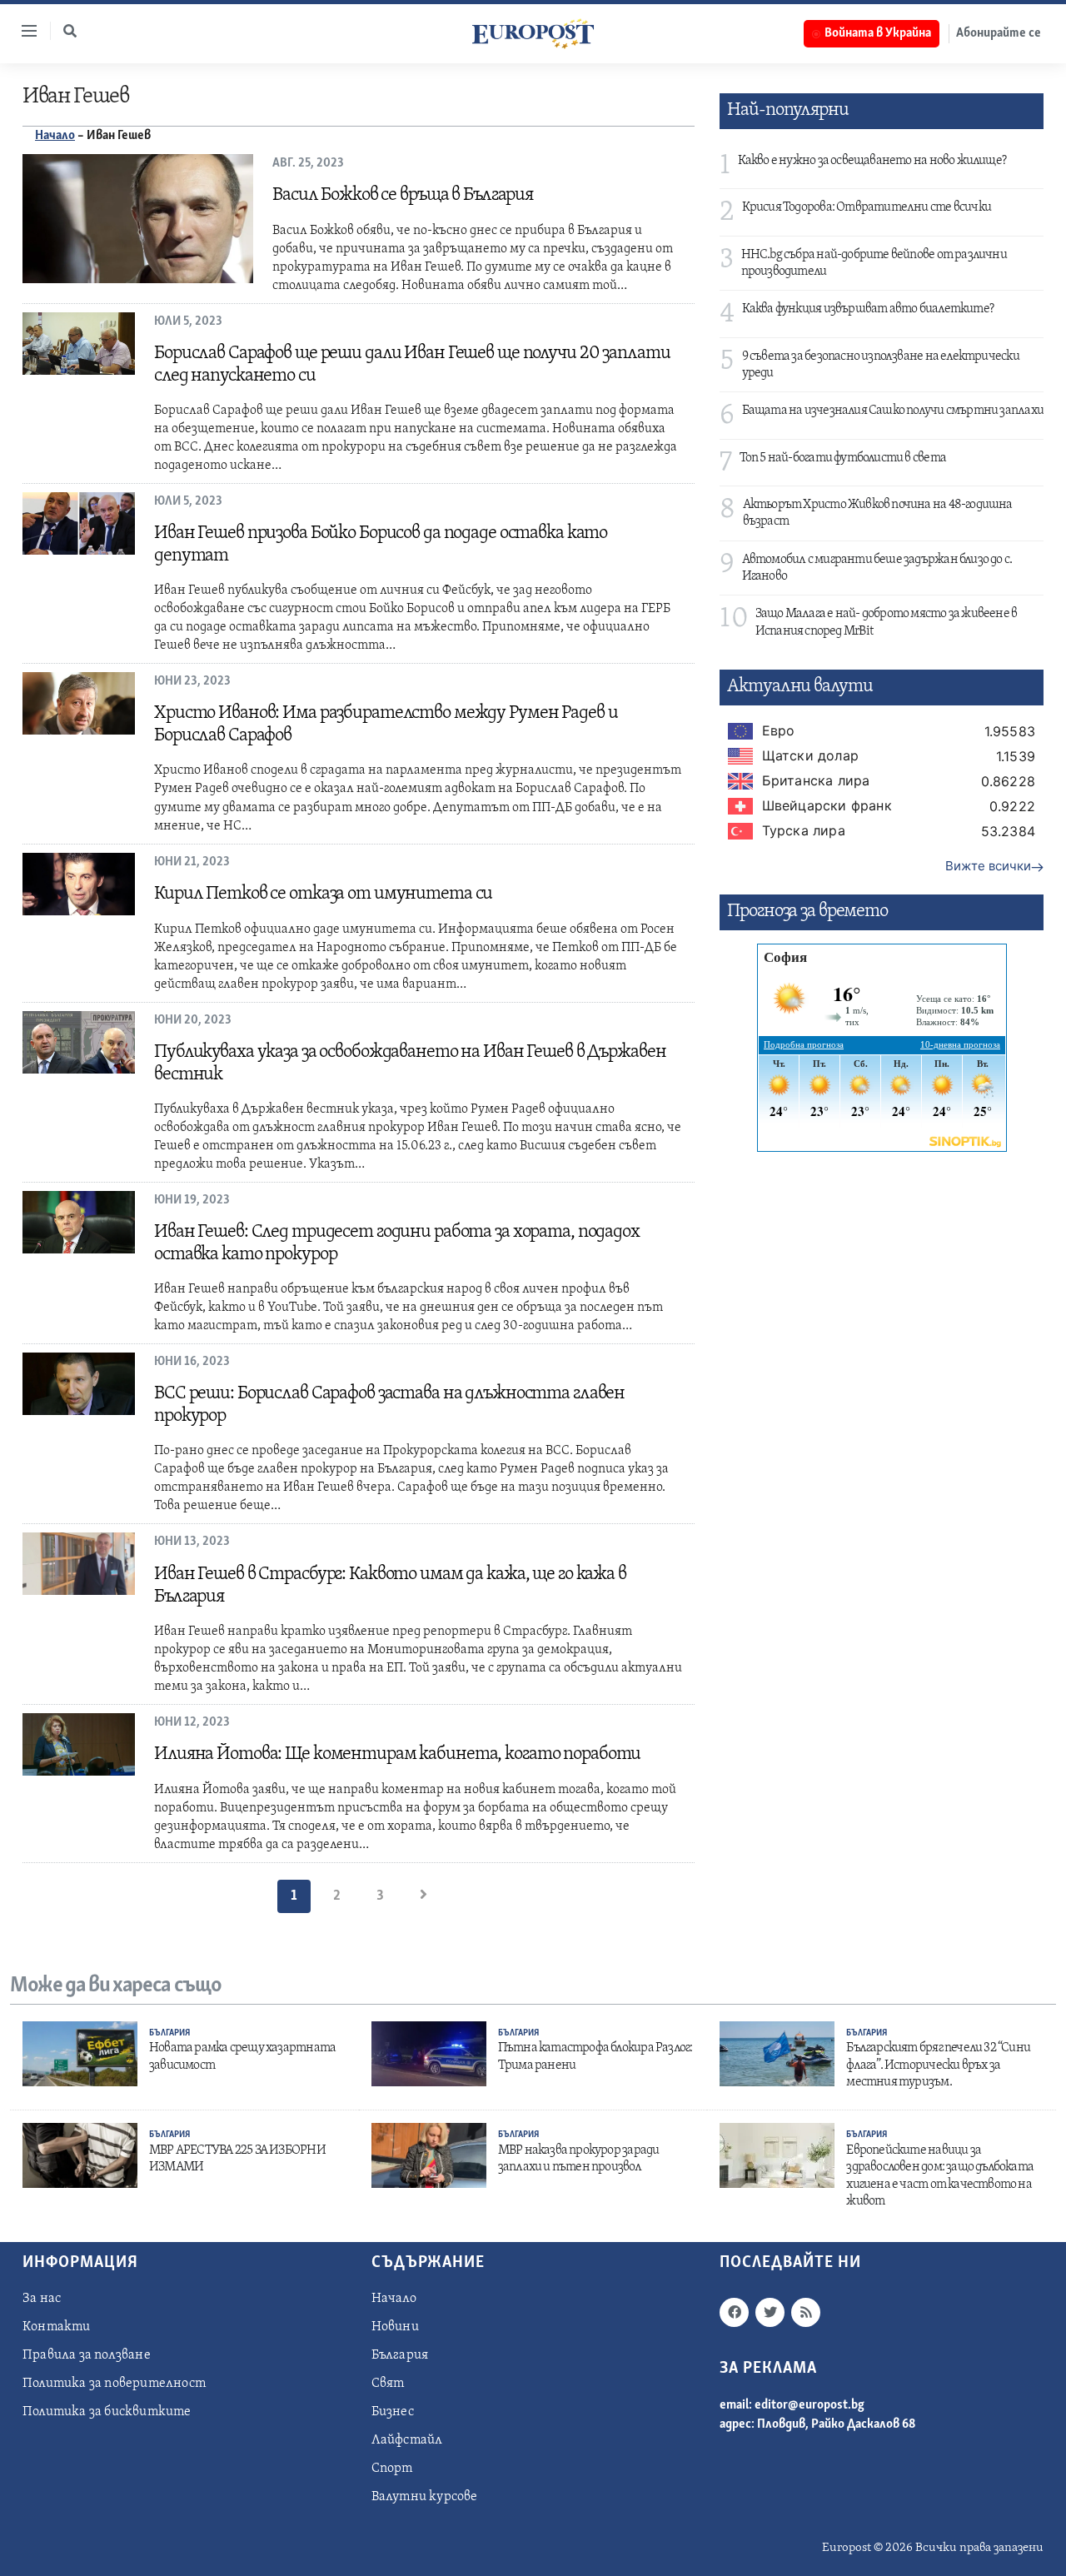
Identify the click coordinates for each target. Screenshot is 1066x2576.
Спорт (392, 2469)
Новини (395, 2327)
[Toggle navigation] (22, 31)
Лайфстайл (407, 2440)
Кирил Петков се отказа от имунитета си (323, 894)
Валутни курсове (425, 2497)
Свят (388, 2384)
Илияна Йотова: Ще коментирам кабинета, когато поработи (397, 1754)
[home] (533, 33)
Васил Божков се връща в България (403, 195)
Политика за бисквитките (107, 2412)
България (169, 2033)
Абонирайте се (999, 33)
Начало (55, 136)
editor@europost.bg (809, 2405)
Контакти (57, 2327)
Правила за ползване (87, 2355)
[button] (70, 31)
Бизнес (393, 2412)
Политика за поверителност (114, 2384)
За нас (42, 2299)
